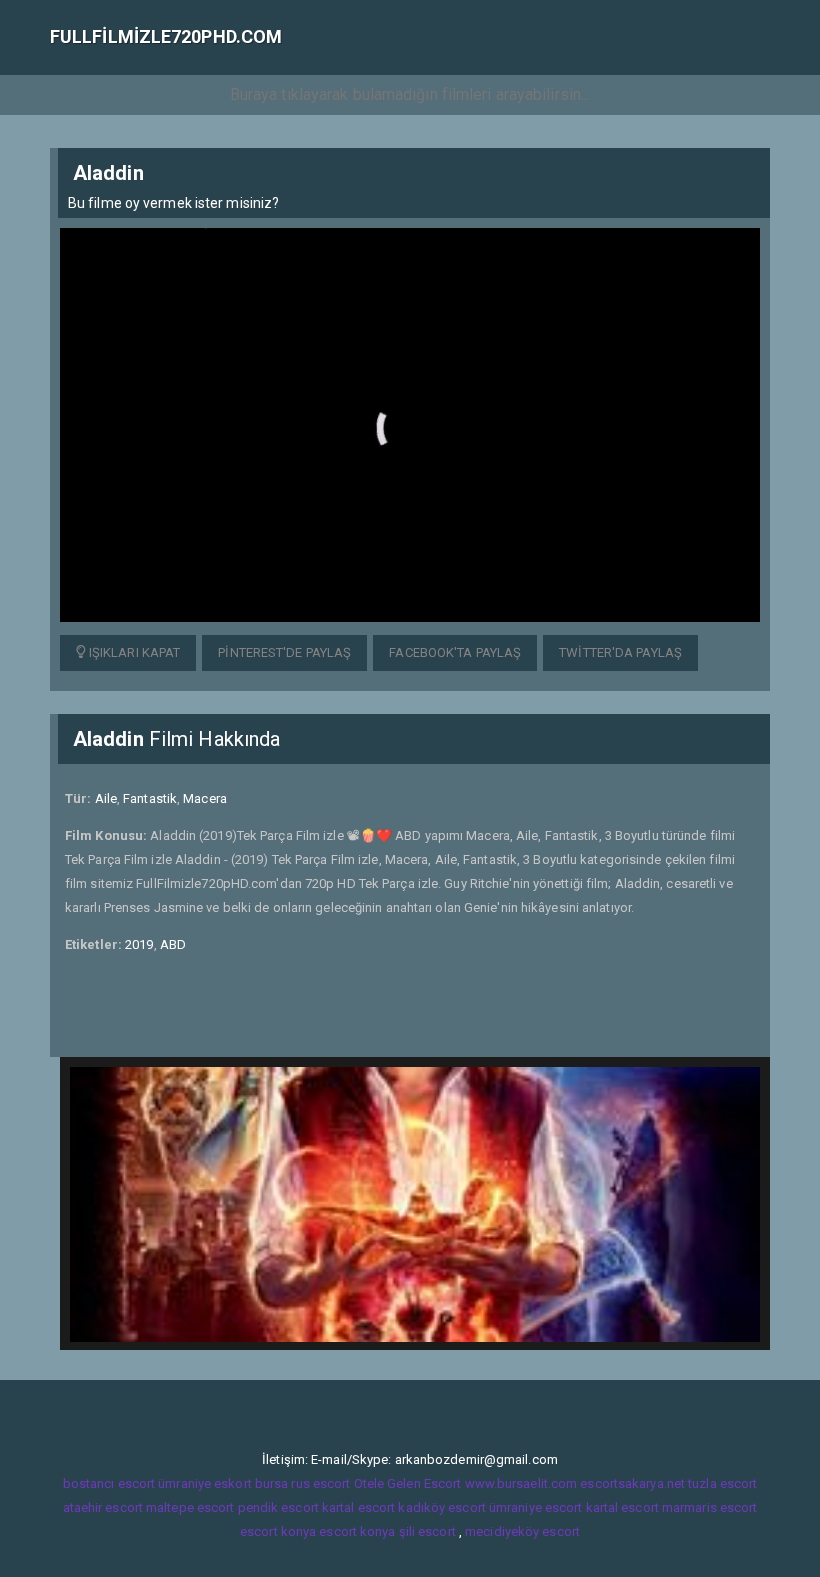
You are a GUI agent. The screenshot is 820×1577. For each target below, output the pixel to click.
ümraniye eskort (205, 1483)
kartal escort (358, 1507)
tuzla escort (722, 1483)
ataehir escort (103, 1507)
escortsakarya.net (632, 1483)
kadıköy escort (441, 1507)
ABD (173, 944)
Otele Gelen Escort (408, 1483)
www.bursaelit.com (521, 1483)
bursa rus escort (303, 1483)
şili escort (427, 1531)
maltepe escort (190, 1507)
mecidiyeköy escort (522, 1531)
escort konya (278, 1531)
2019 (139, 944)
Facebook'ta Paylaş (455, 652)
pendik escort (278, 1507)
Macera (205, 798)
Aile (106, 798)
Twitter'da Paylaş (620, 652)
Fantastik (150, 798)
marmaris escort (710, 1507)
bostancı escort (109, 1483)
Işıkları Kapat (133, 652)
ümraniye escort (536, 1507)
